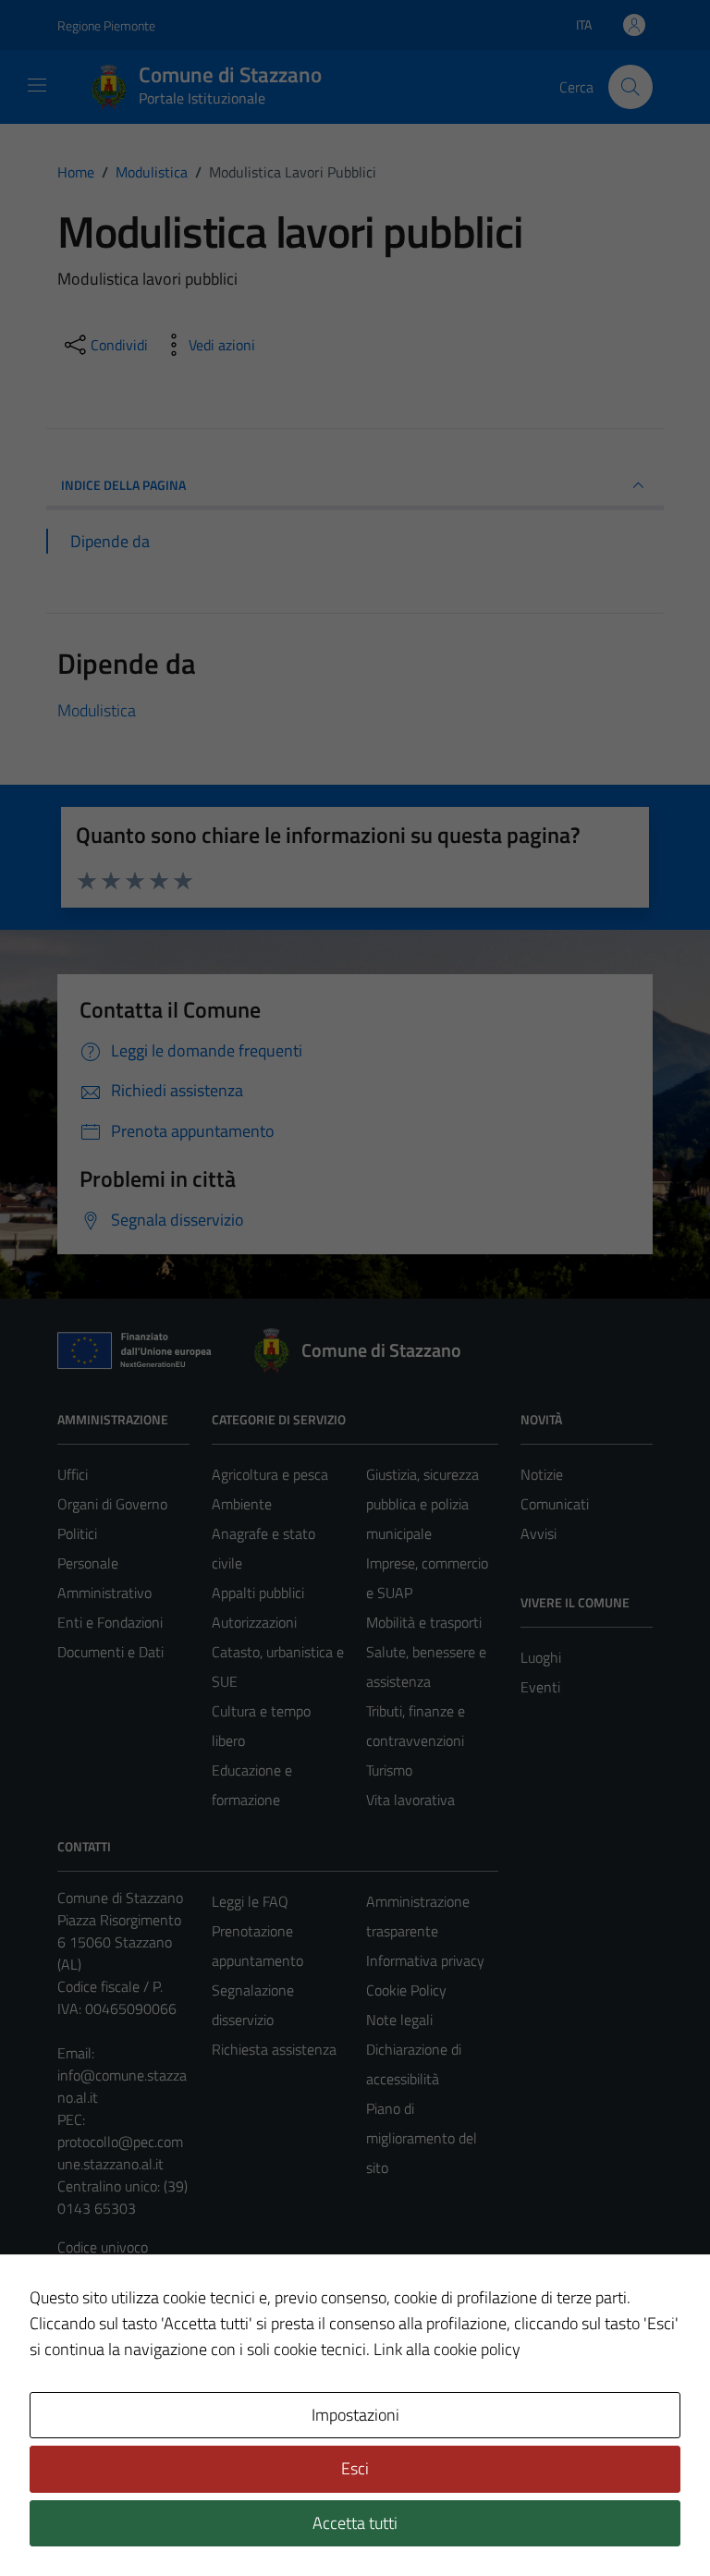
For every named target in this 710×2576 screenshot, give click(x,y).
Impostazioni (355, 2415)
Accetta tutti (355, 2523)
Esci (355, 2468)
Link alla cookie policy (447, 2349)
